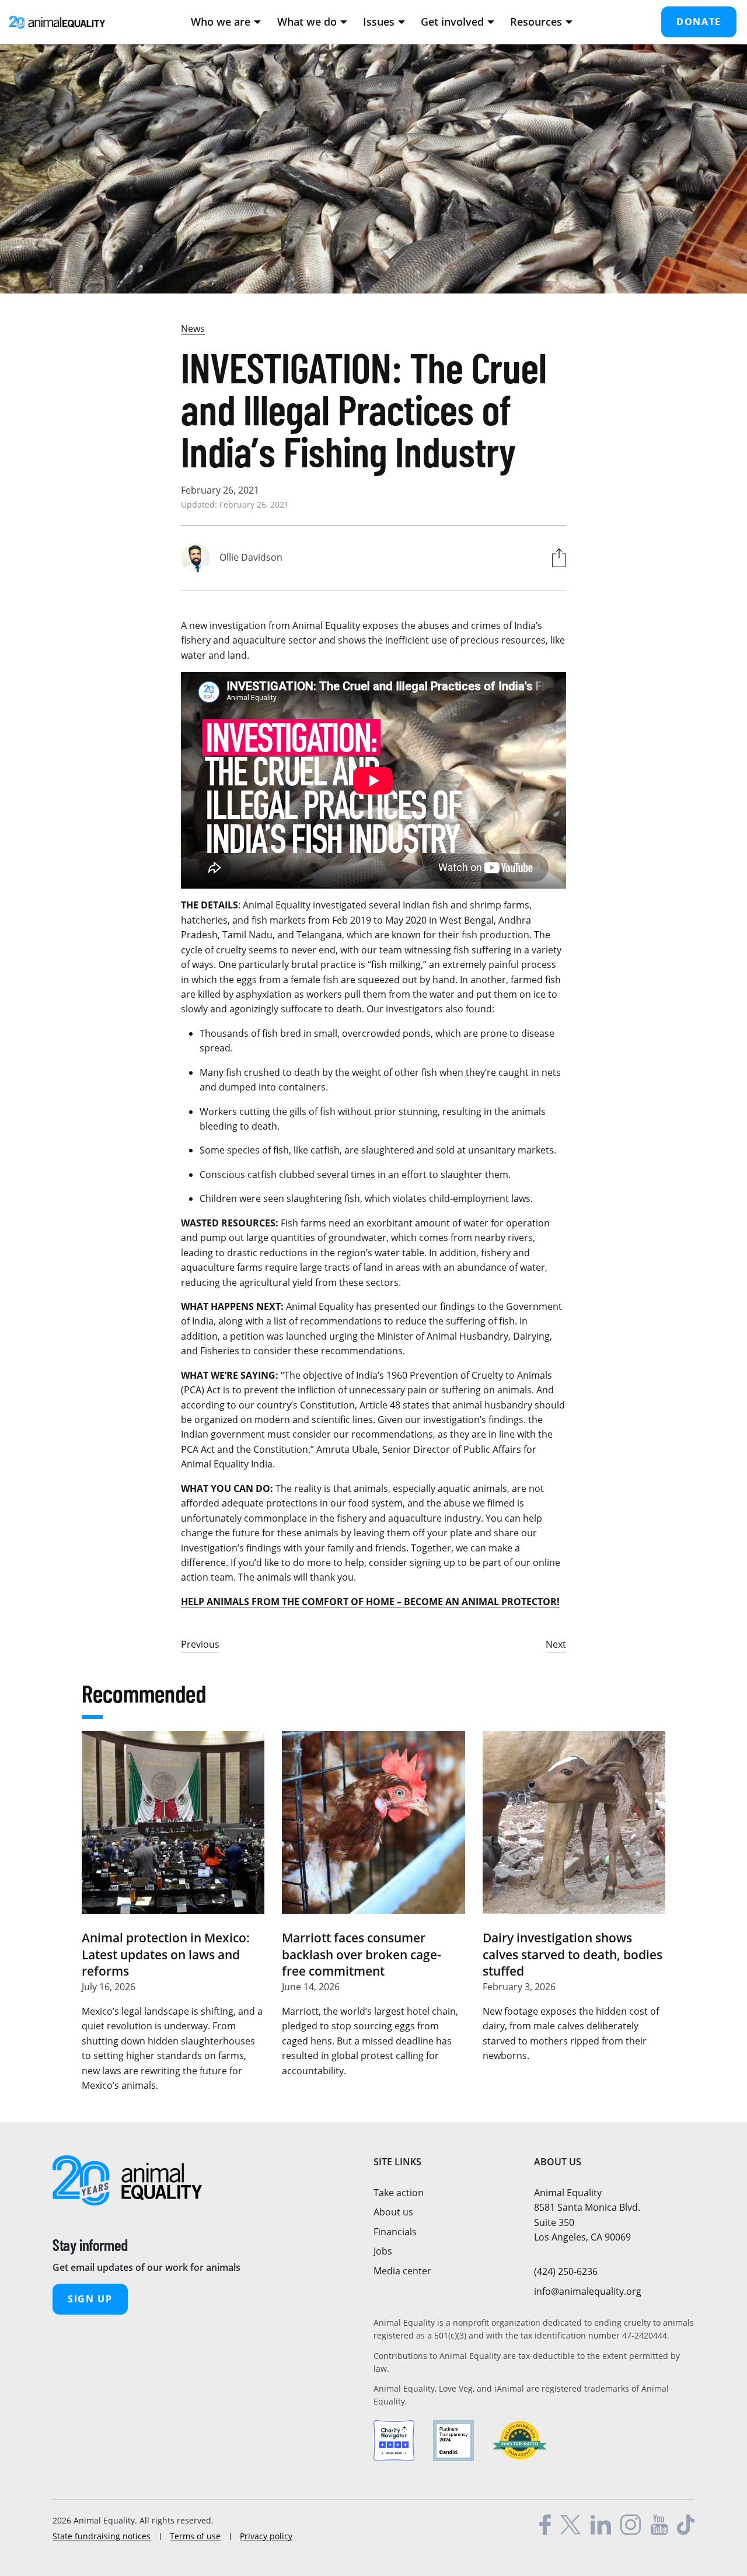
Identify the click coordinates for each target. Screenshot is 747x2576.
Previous (200, 1644)
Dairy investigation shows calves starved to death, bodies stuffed (573, 1954)
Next (556, 1644)
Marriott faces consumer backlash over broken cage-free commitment (362, 1954)
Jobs (383, 2251)
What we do (307, 22)
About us (393, 2212)
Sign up (90, 2299)
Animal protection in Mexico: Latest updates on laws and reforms (166, 1954)
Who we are (221, 22)
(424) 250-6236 (566, 2271)
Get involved (452, 22)
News (193, 328)
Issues (379, 22)
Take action (399, 2193)
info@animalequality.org (588, 2291)
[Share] (556, 558)
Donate (699, 22)
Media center (402, 2271)
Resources (536, 22)
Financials (395, 2232)
